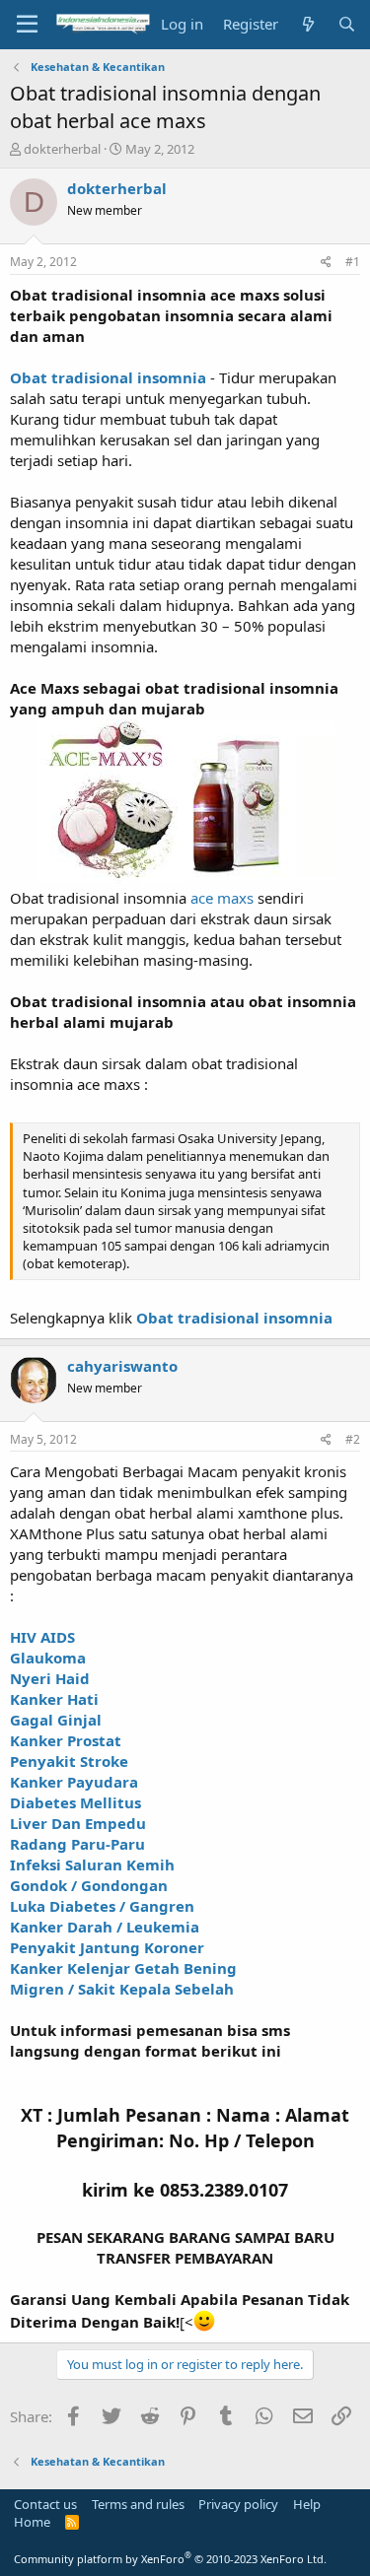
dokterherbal (62, 149)
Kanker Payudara (74, 1782)
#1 (353, 262)
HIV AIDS (42, 1637)
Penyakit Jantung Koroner (107, 1947)
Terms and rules (138, 2504)
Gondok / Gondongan (89, 1885)
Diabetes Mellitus (75, 1802)
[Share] (326, 263)
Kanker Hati (54, 1699)
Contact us (45, 2504)
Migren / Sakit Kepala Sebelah (122, 1989)
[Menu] (27, 25)
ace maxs (224, 898)
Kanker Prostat (66, 1740)
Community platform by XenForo (170, 2559)
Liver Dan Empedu (78, 1823)
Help (307, 2504)
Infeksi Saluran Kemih (92, 1864)
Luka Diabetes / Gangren (102, 1906)
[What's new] (307, 24)
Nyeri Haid (50, 1678)
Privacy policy (238, 2504)
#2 (353, 1439)
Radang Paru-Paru (77, 1844)
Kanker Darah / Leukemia (105, 1927)
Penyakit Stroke (69, 1761)
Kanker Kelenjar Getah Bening (123, 1968)
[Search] (347, 24)
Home (32, 2522)
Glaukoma (48, 1658)
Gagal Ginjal (56, 1720)
